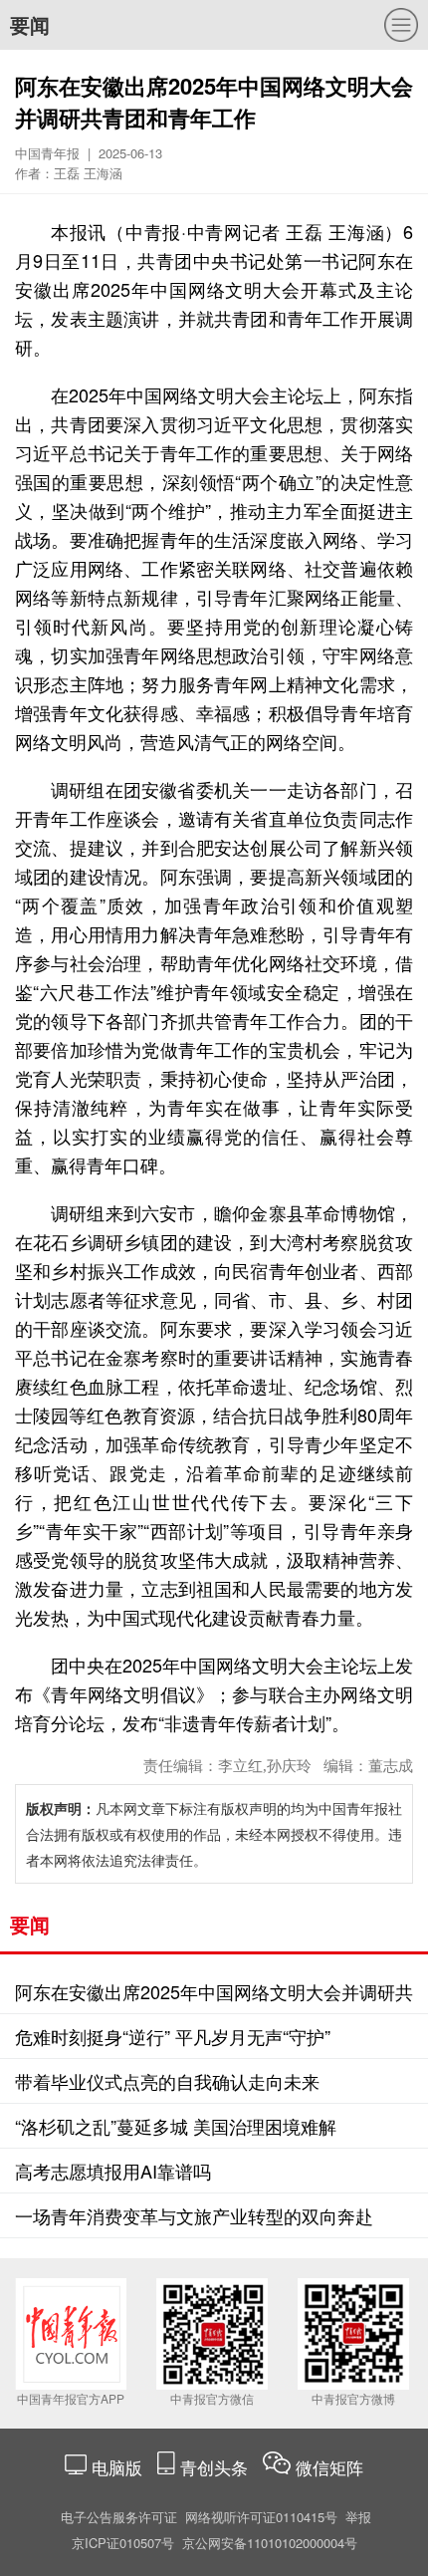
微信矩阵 (329, 2467)
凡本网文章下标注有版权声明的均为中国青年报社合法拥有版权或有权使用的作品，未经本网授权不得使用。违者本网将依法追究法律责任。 (214, 1834)
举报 (358, 2517)
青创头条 (216, 2467)
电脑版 (117, 2467)
